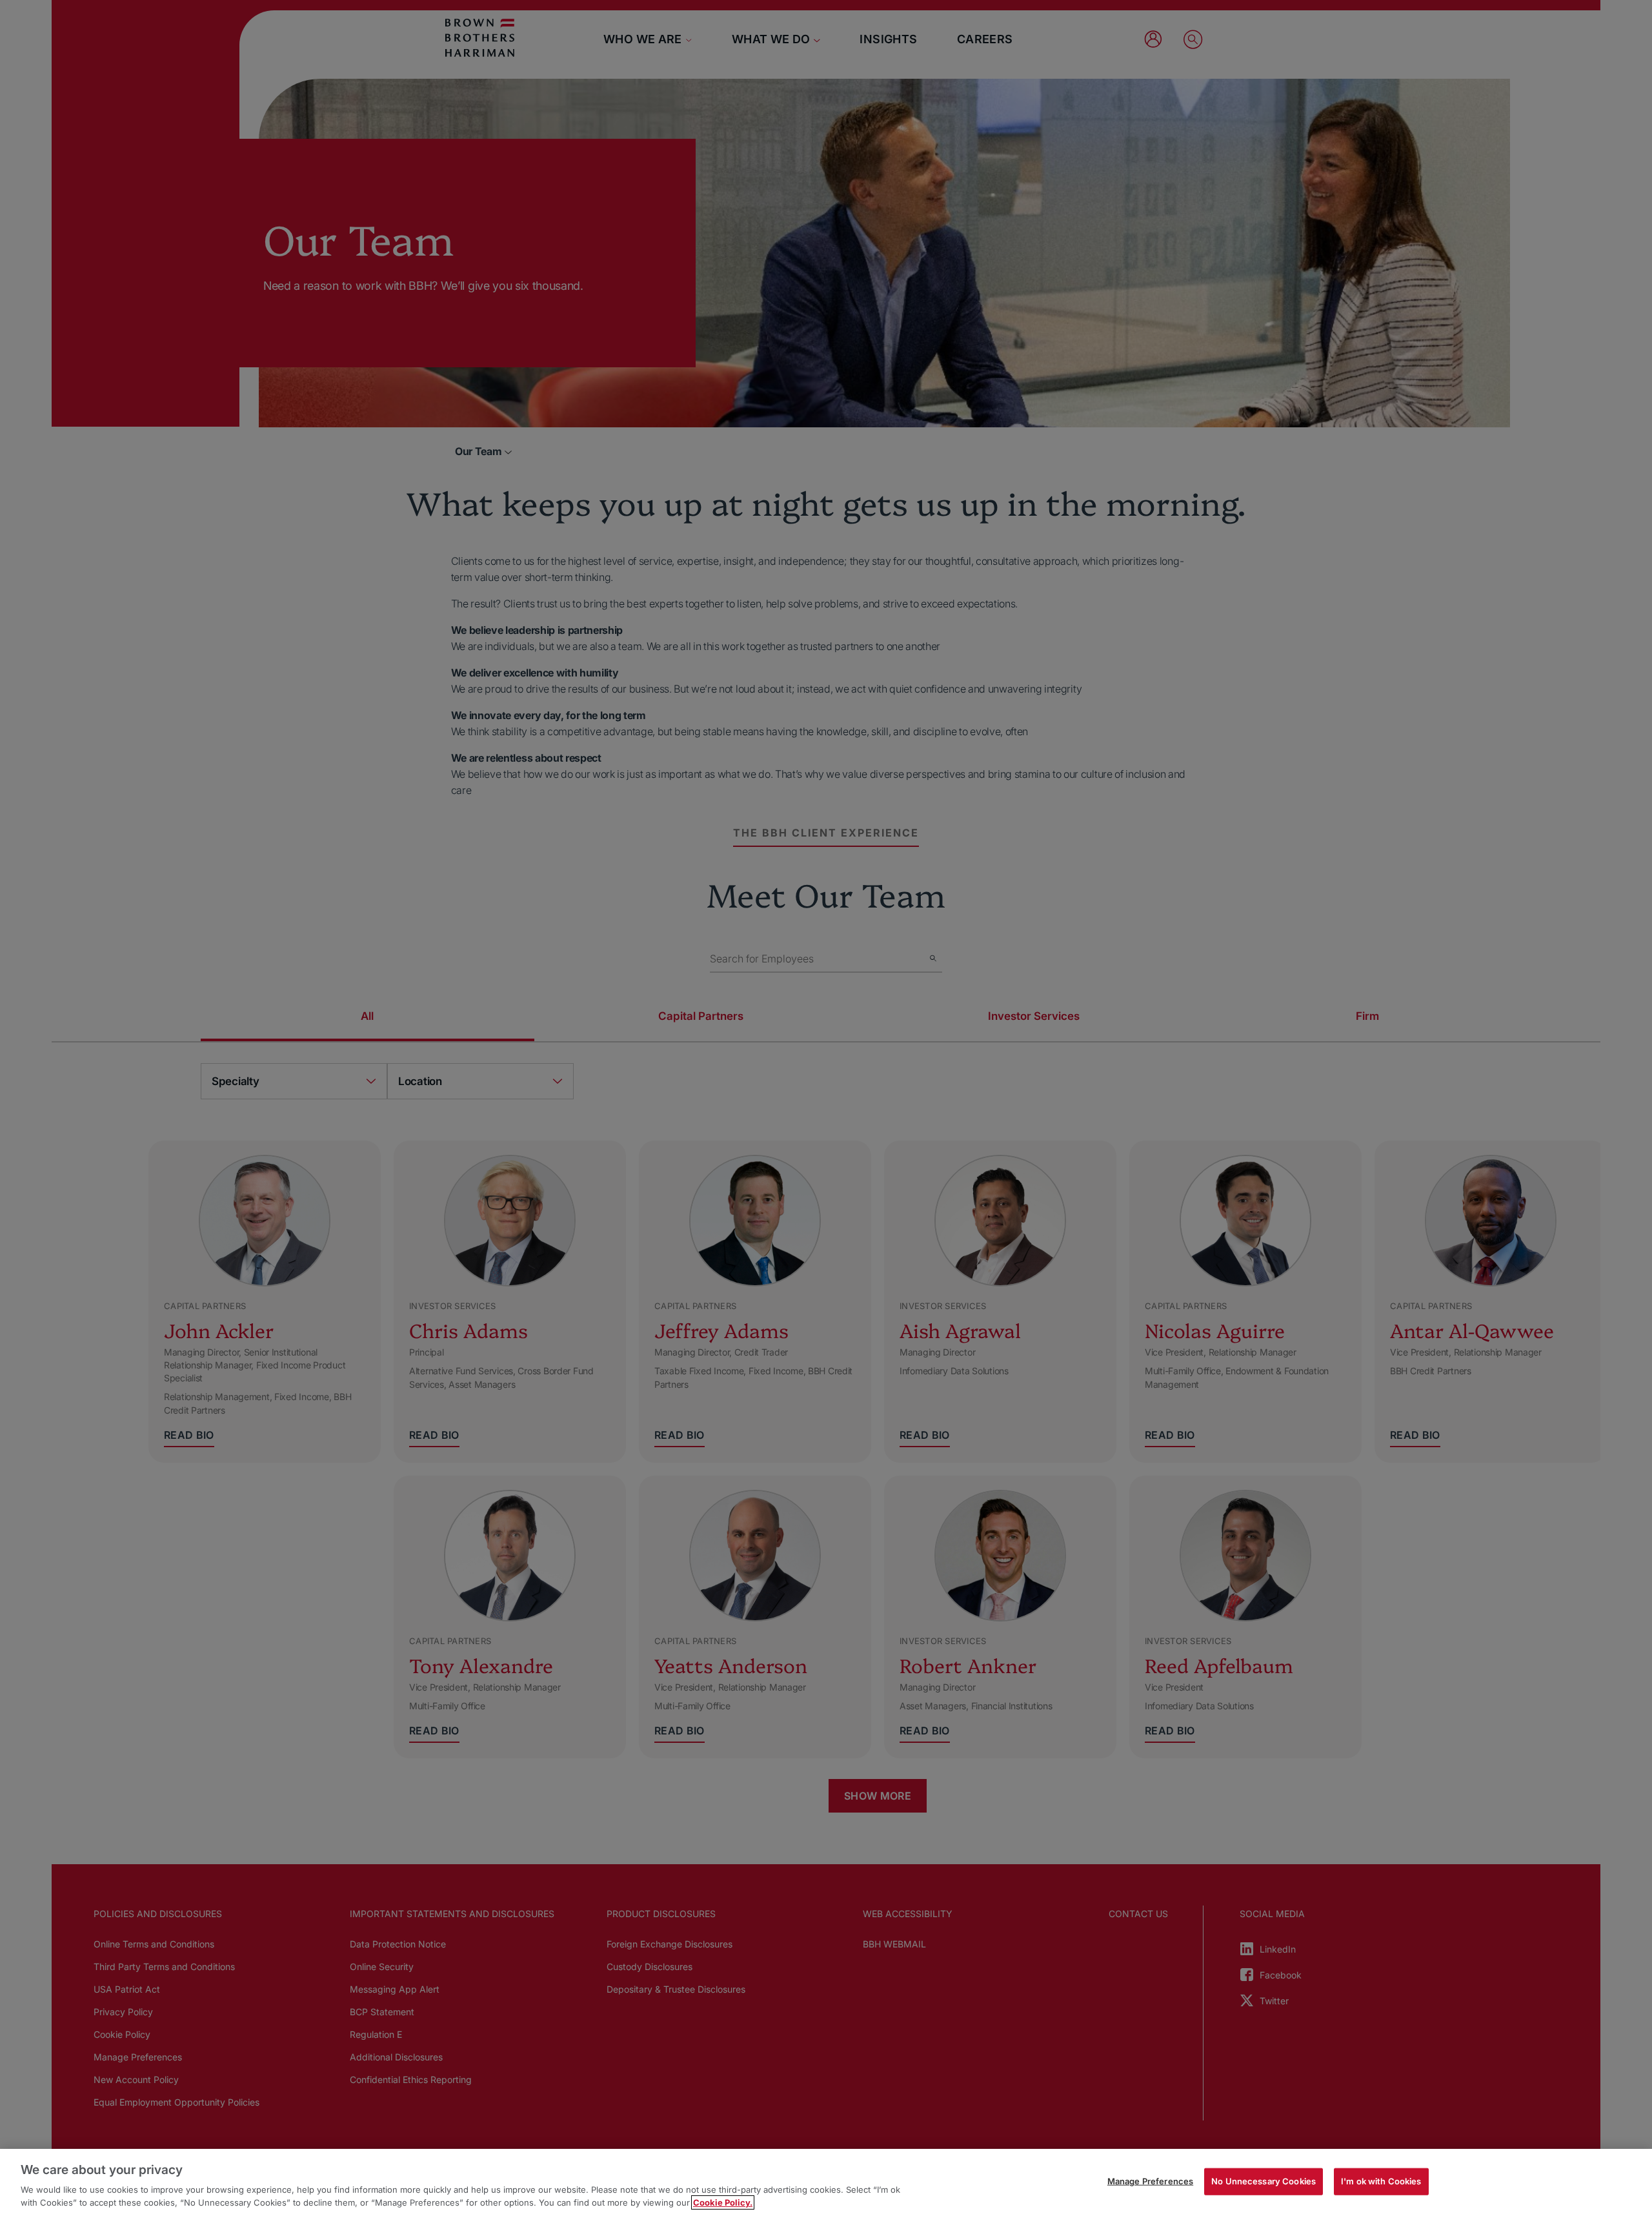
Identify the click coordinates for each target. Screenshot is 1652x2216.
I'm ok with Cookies (1381, 2181)
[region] (826, 2182)
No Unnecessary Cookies (1264, 2181)
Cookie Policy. (723, 2202)
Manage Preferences (1150, 2181)
